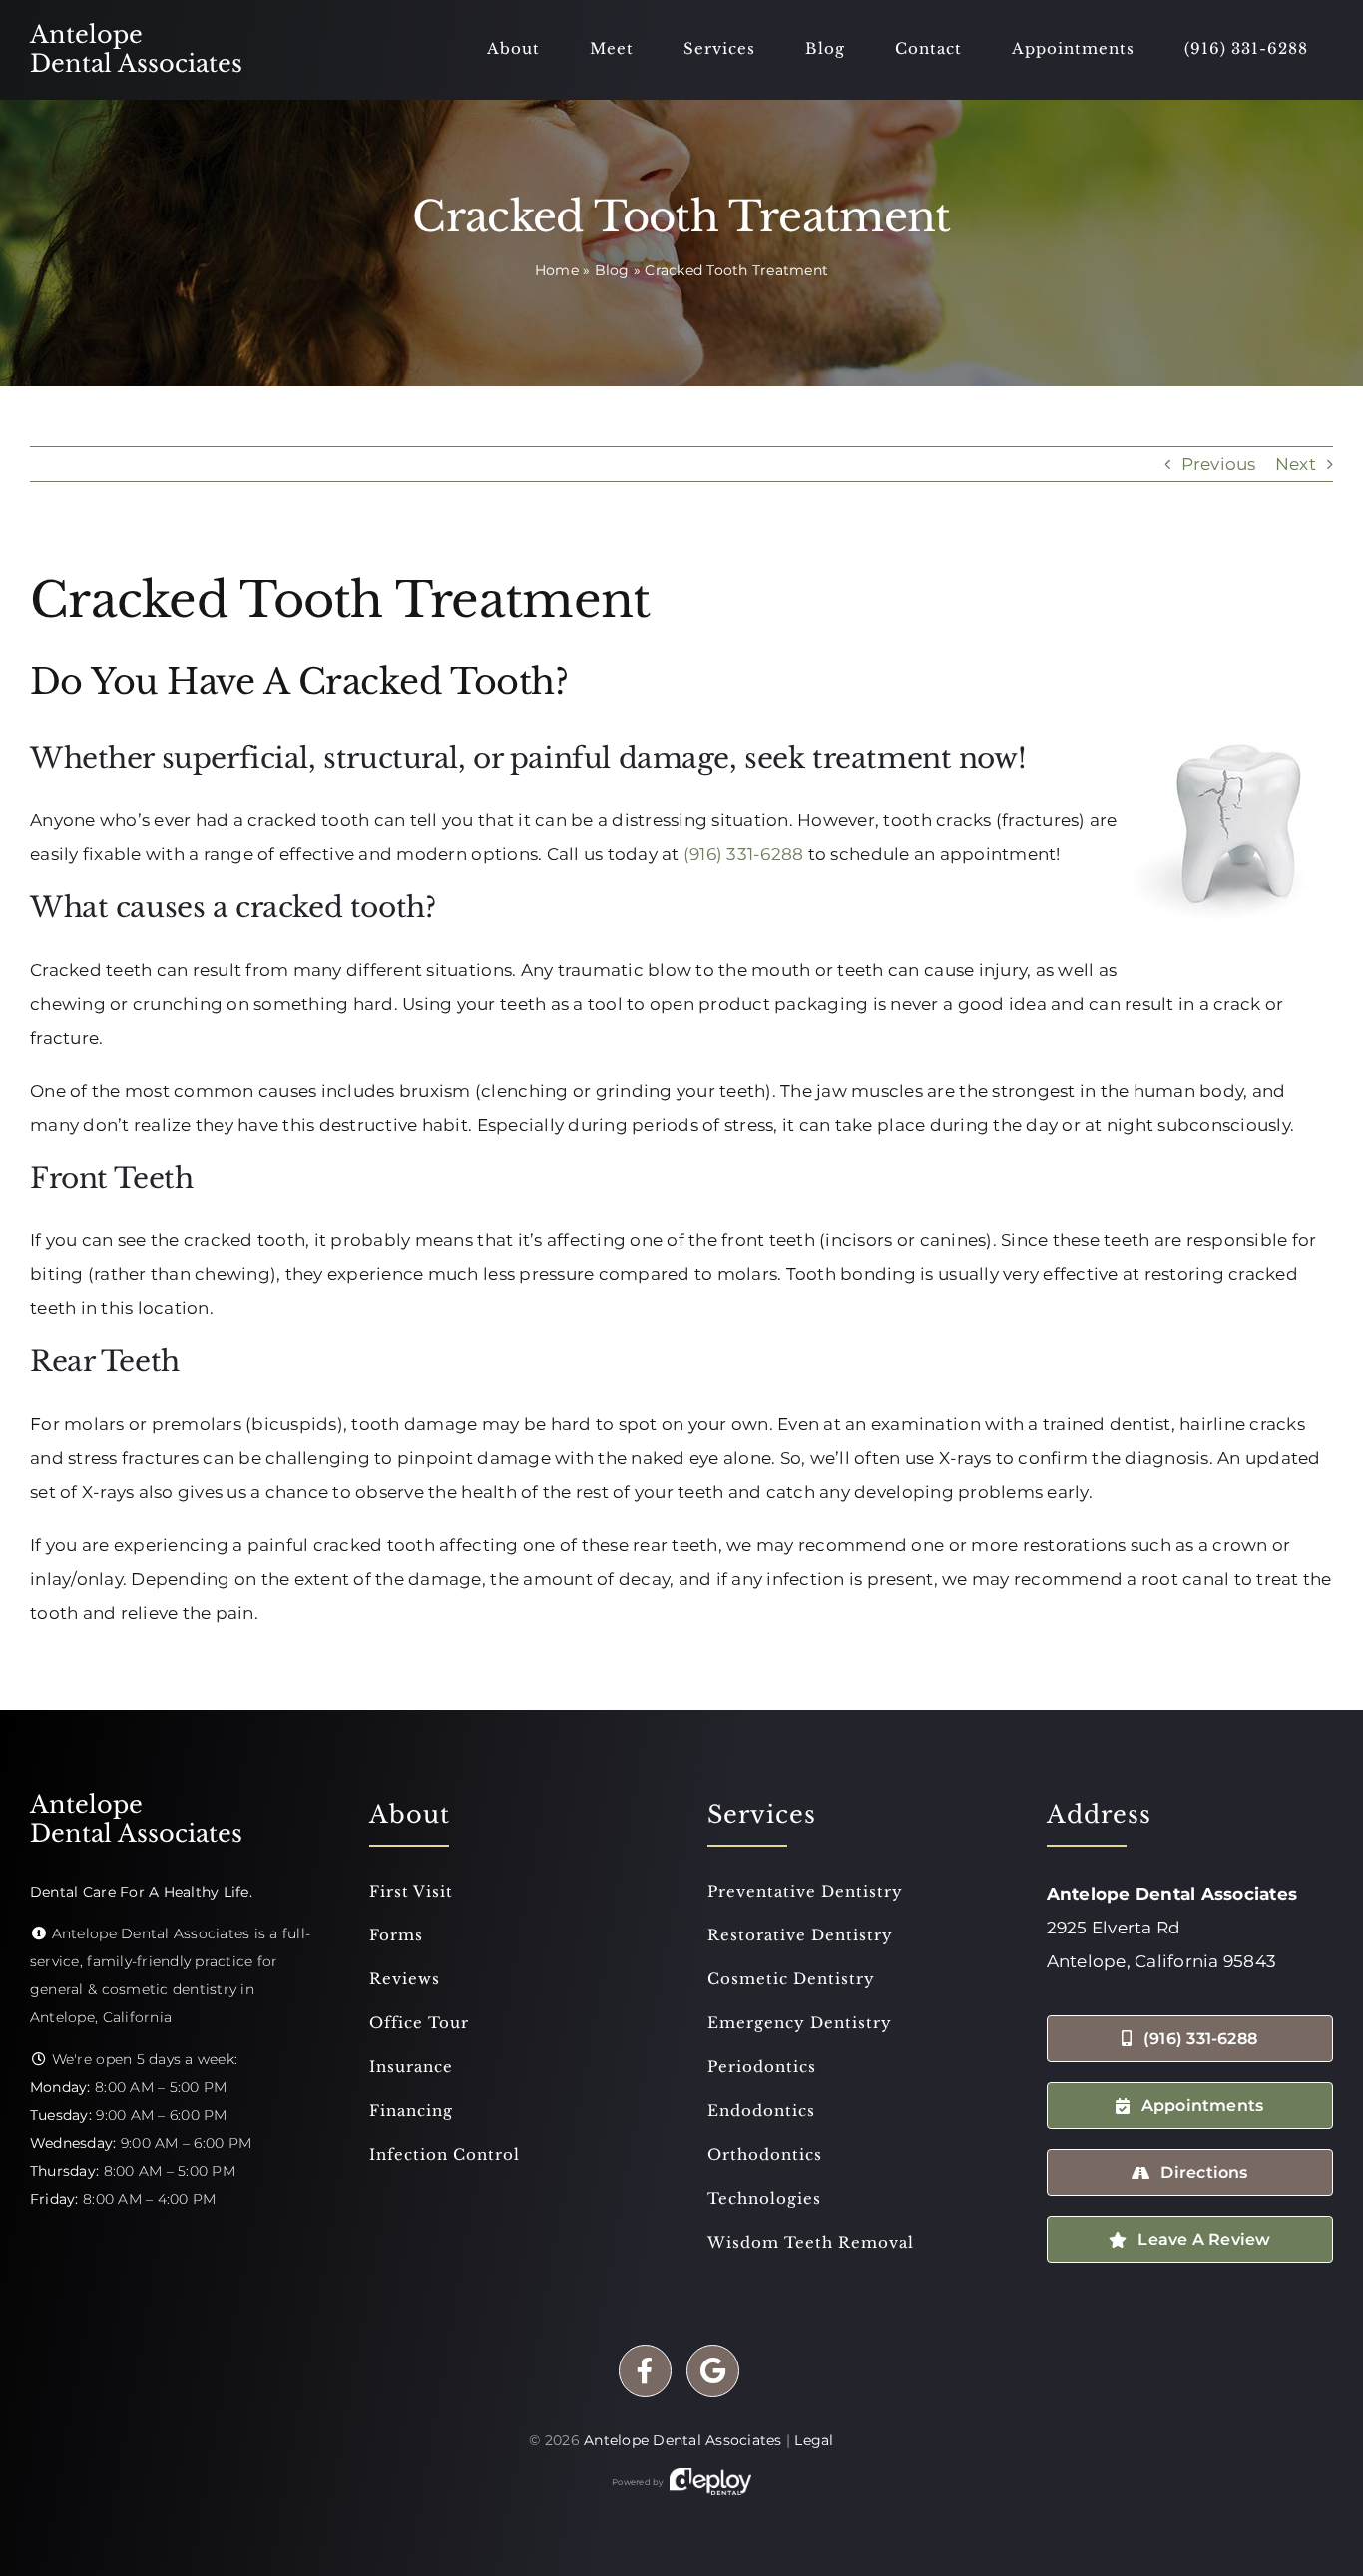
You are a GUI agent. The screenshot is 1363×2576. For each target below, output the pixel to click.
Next (1296, 464)
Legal (814, 2440)
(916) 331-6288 (744, 854)
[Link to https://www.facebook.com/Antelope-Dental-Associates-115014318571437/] (645, 2371)
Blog (612, 270)
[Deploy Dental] (710, 2482)
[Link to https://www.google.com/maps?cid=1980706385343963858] (713, 2371)
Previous (1219, 464)
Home (557, 270)
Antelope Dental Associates (683, 2440)
